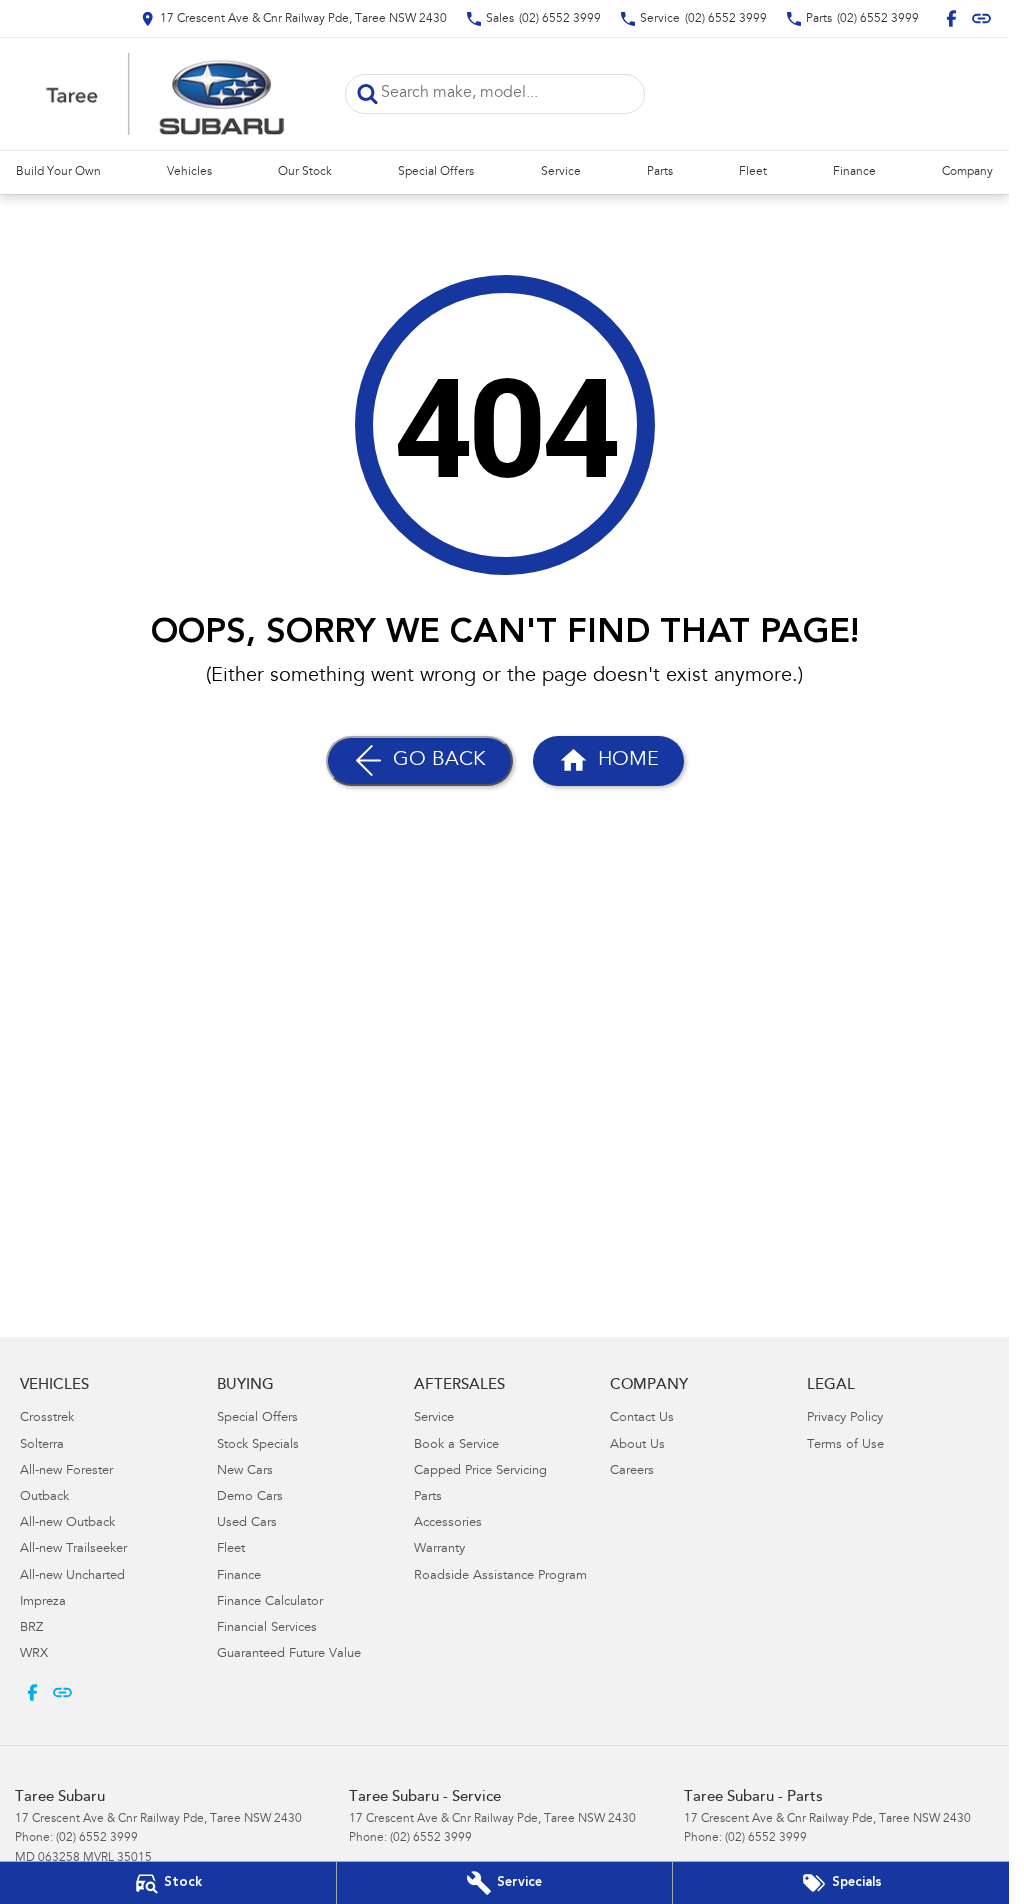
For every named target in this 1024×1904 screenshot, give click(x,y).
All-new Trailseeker (73, 1549)
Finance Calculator (270, 1602)
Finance (854, 172)
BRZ (31, 1628)
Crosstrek (47, 1418)
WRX (34, 1654)
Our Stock (305, 172)
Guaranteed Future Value (289, 1654)
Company (967, 172)
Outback (44, 1497)
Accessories (448, 1523)
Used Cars (247, 1523)
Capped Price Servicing (480, 1471)
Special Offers (436, 172)
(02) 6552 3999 (97, 1838)
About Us (637, 1445)
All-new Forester (66, 1471)
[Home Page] (165, 94)
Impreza (43, 1602)
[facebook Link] (951, 18)
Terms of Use (845, 1445)
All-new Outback (67, 1523)
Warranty (439, 1549)
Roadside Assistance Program (500, 1576)
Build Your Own (58, 172)
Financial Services (267, 1628)
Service (561, 172)
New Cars (245, 1471)
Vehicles (189, 172)
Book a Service (456, 1445)
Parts (660, 172)
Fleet (753, 172)
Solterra (42, 1445)
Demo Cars (250, 1497)
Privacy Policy (845, 1418)
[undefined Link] (981, 18)
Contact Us (642, 1418)
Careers (632, 1471)
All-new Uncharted (72, 1576)
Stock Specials (258, 1445)
